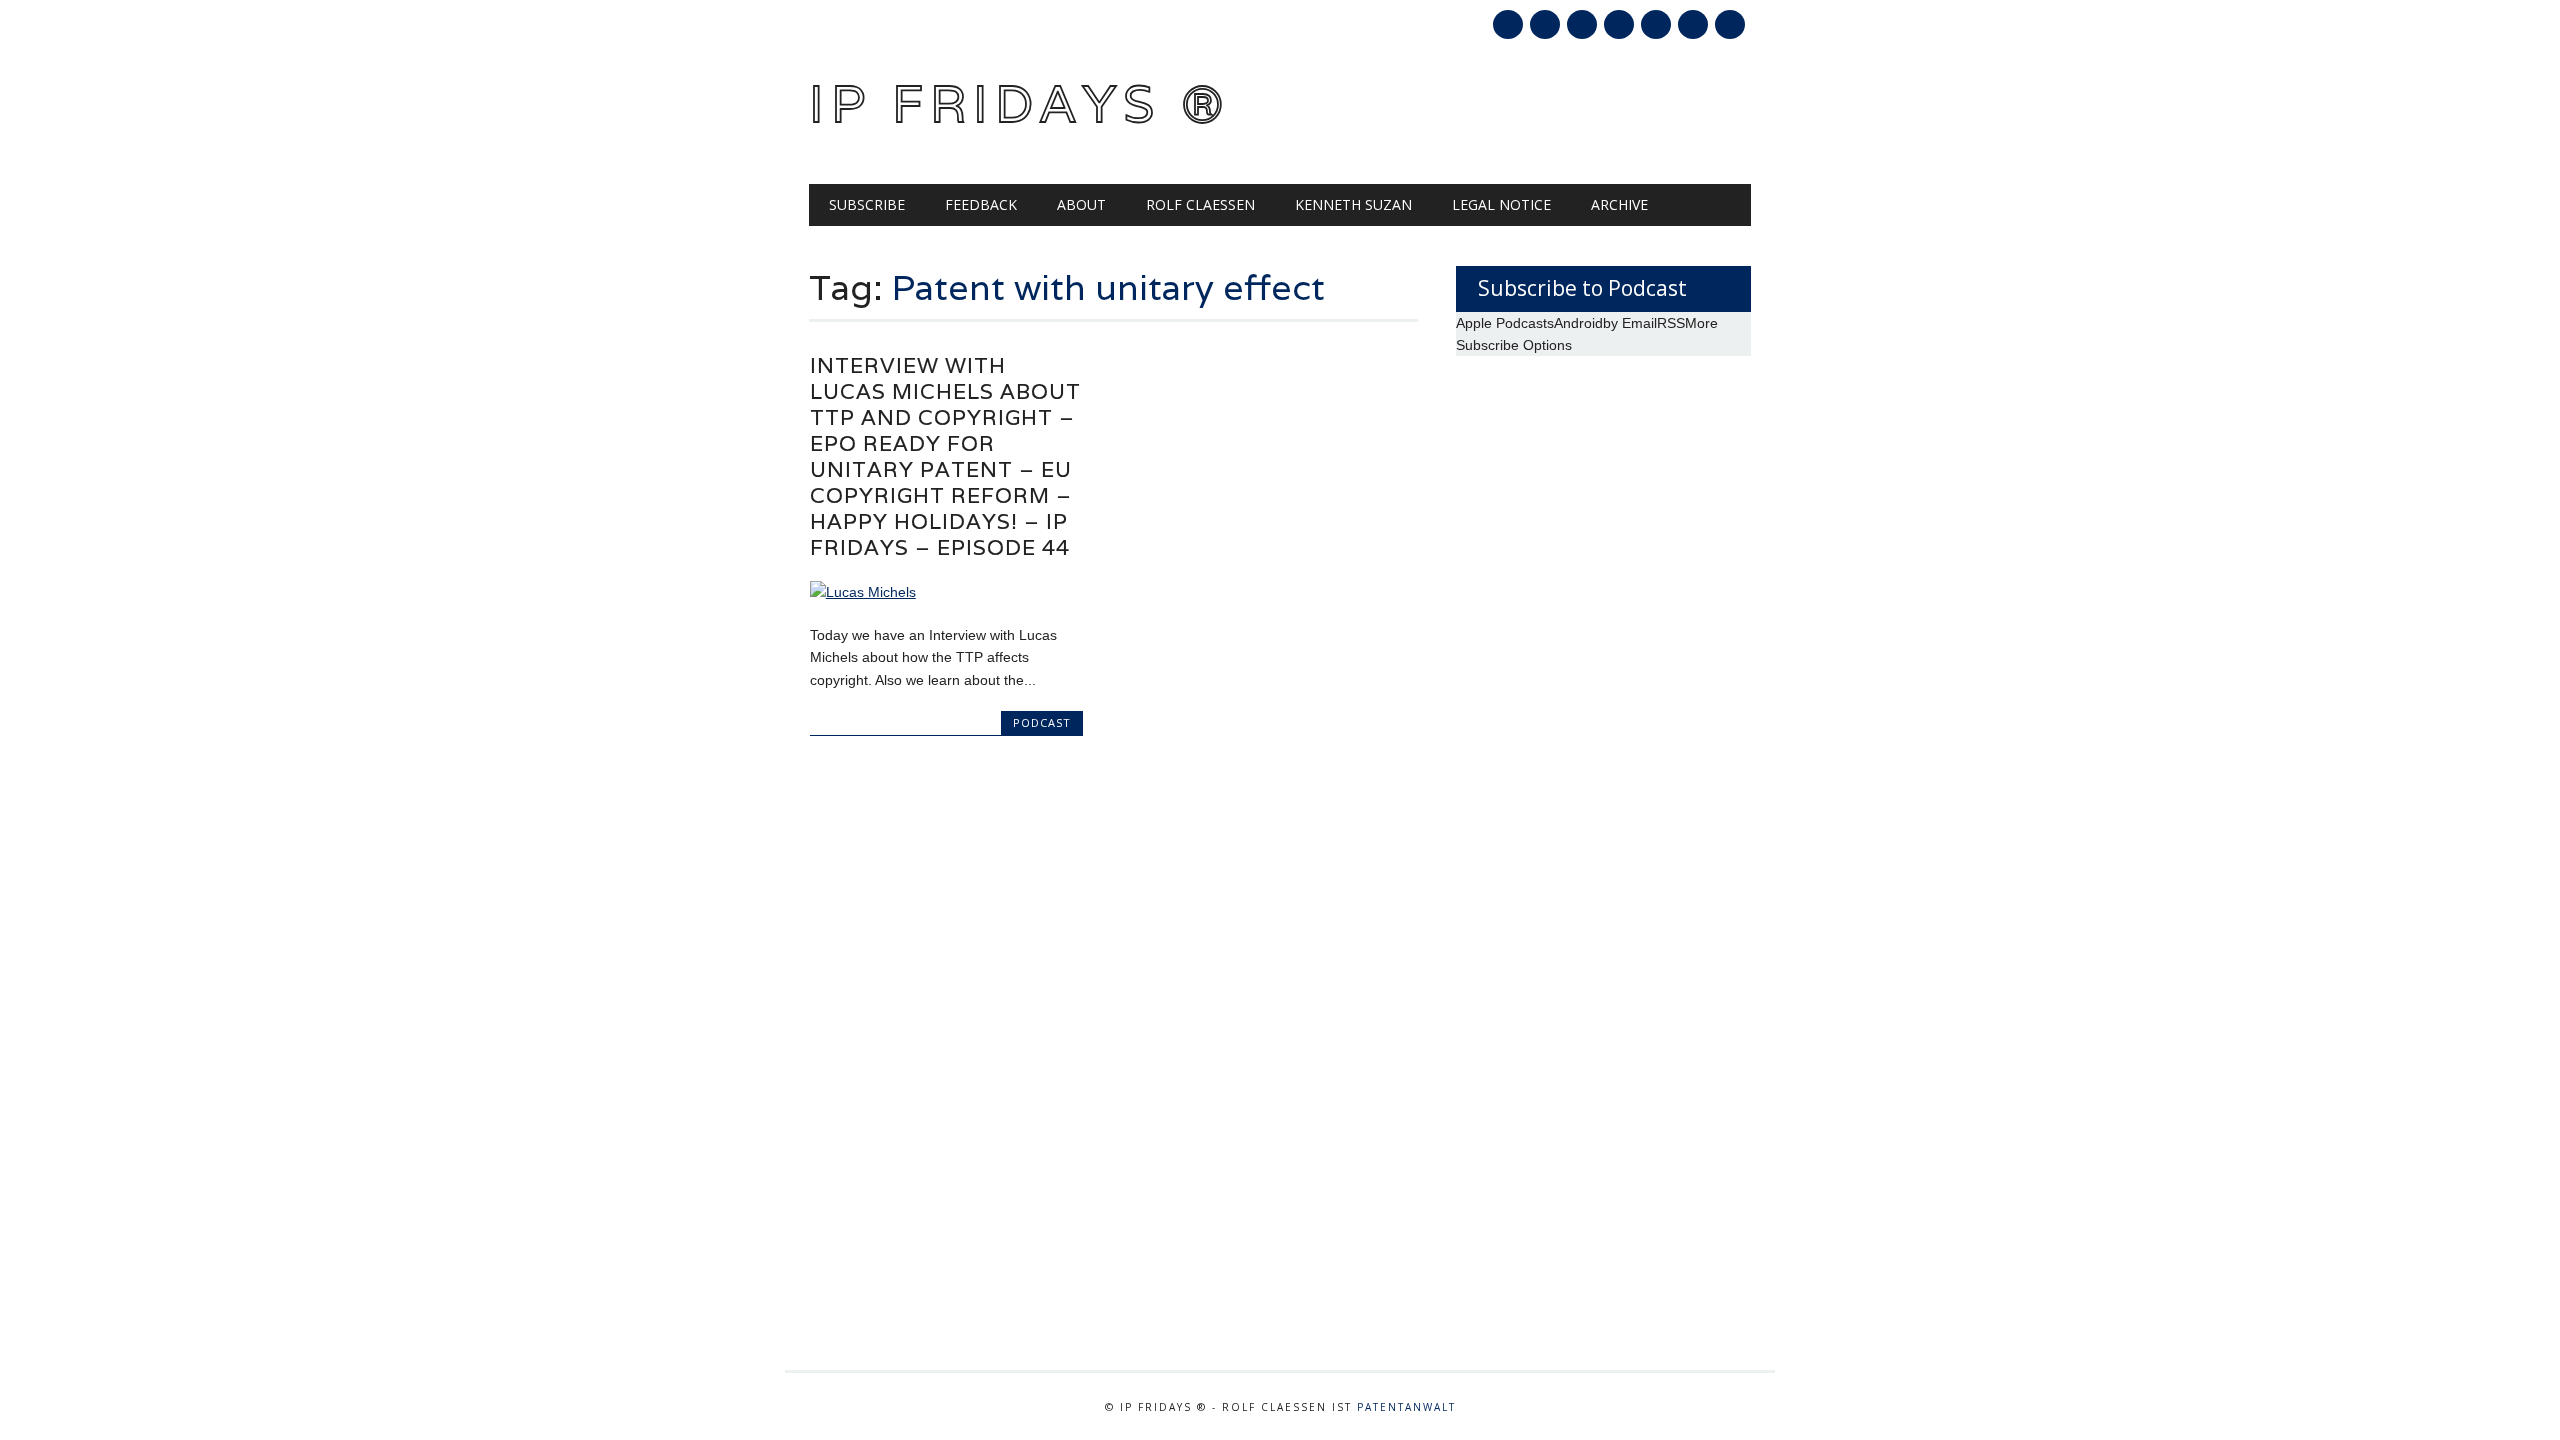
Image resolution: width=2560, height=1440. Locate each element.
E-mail (1695, 26)
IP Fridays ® (1019, 103)
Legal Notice (1501, 204)
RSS (1656, 24)
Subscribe (867, 204)
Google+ (1582, 24)
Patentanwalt (1406, 1407)
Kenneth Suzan (1353, 204)
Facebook (1508, 24)
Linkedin (1619, 24)
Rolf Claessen (1200, 204)
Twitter (1545, 24)
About (1081, 204)
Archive (1619, 204)
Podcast (1042, 722)
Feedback (981, 204)
